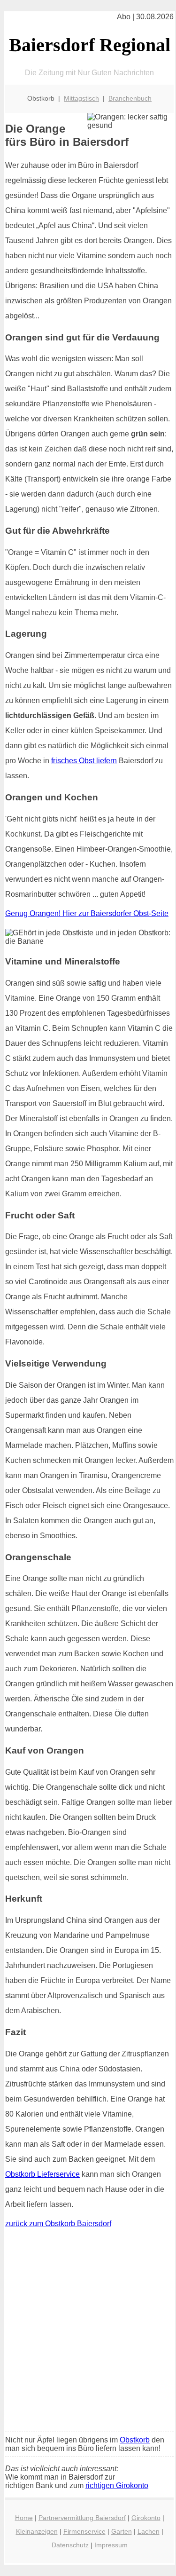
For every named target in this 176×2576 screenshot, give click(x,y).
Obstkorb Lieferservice (42, 2174)
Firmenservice (84, 2531)
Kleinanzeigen (37, 2531)
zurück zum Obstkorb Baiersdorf (58, 2224)
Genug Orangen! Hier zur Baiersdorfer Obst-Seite (87, 913)
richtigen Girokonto (117, 2485)
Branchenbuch (130, 98)
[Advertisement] (88, 2332)
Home (24, 2518)
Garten (122, 2531)
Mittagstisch (81, 98)
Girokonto (146, 2518)
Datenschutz (70, 2545)
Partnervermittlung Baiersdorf (82, 2518)
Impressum (111, 2545)
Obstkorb (135, 2440)
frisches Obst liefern (84, 761)
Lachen (149, 2531)
